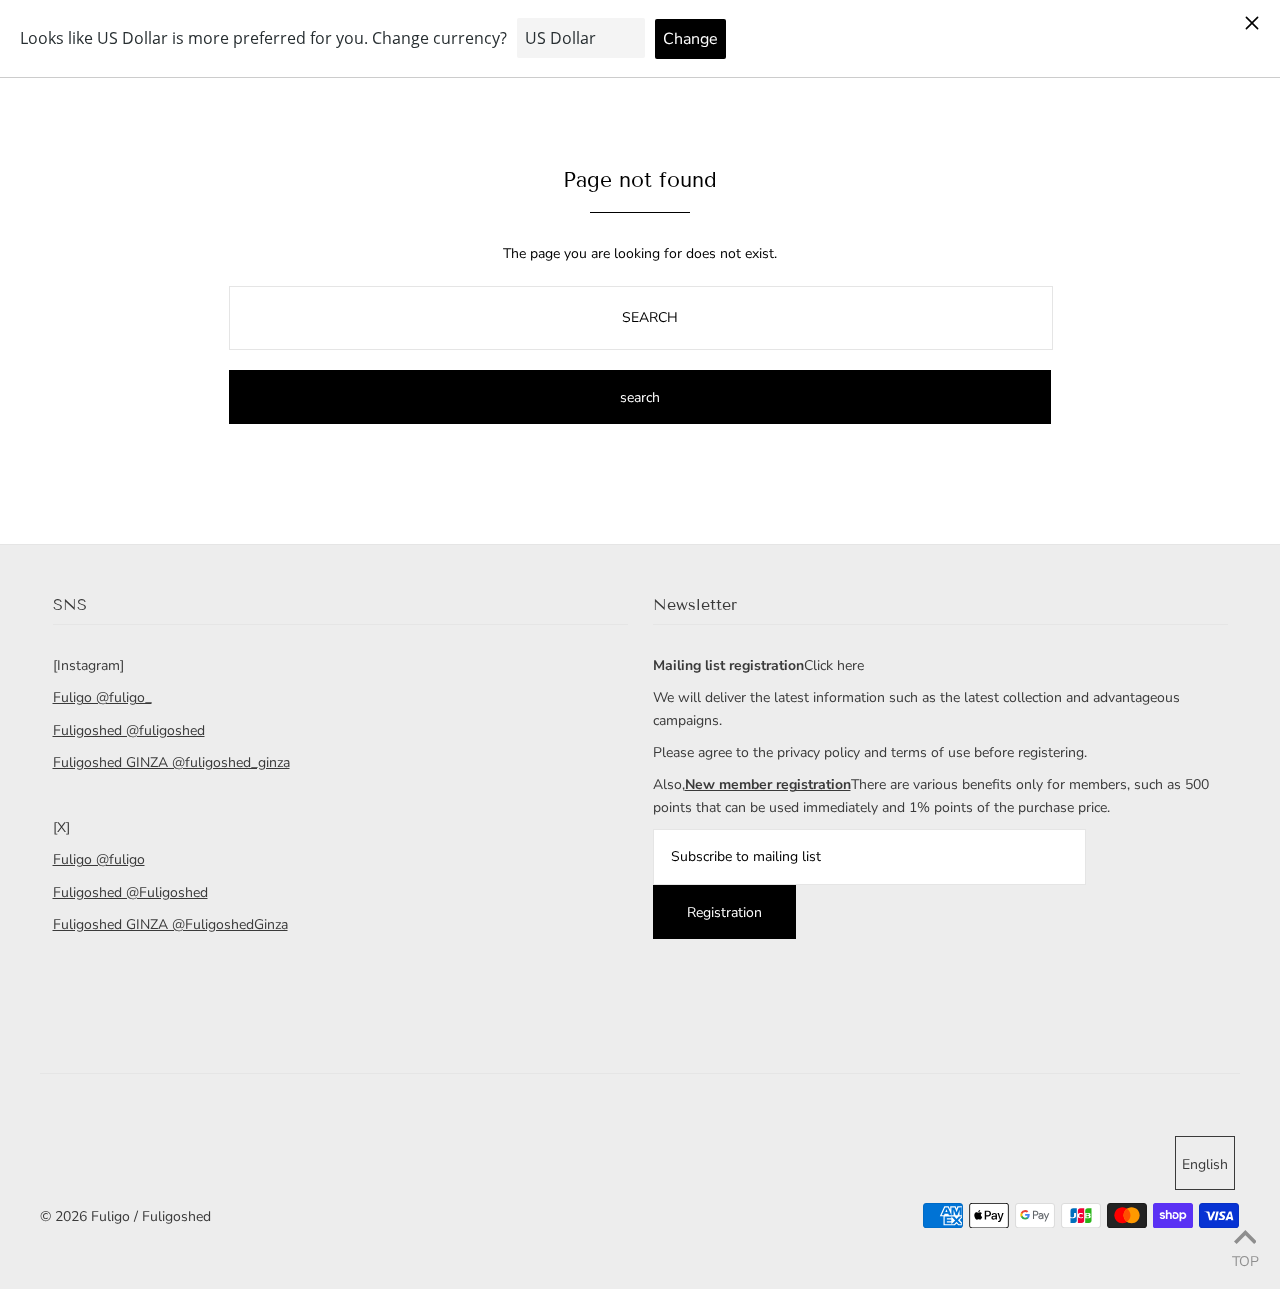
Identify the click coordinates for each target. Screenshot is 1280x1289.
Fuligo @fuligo (99, 859)
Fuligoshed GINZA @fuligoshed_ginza (171, 762)
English (1205, 1164)
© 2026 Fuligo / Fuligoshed (125, 1216)
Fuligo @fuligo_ (102, 697)
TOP (1245, 1260)
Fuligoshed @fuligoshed (129, 730)
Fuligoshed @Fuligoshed (130, 892)
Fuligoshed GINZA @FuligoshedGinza (170, 924)
